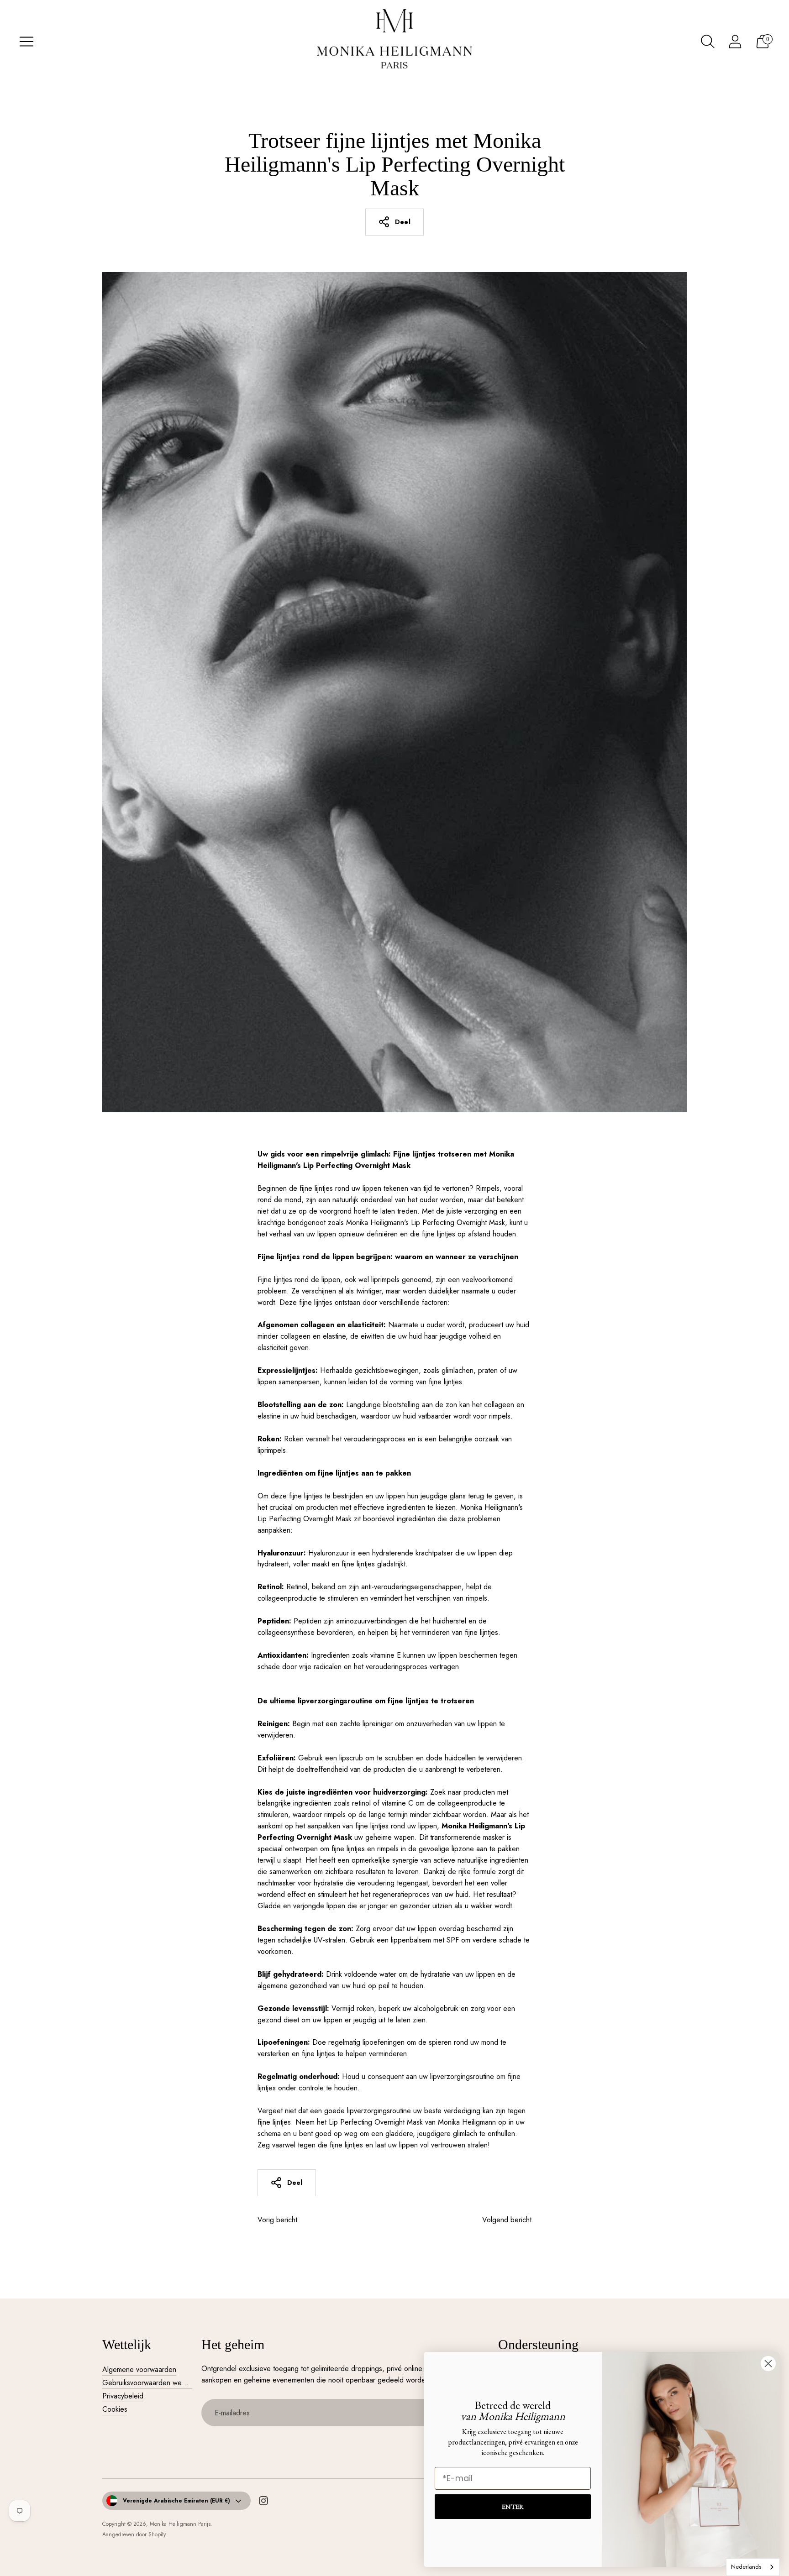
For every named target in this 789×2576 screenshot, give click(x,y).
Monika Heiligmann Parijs (180, 2524)
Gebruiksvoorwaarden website (149, 2383)
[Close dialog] (768, 2364)
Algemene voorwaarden (139, 2369)
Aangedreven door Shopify (134, 2534)
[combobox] (753, 2567)
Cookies (115, 2409)
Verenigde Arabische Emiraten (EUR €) (176, 2501)
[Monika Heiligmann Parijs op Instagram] (263, 2503)
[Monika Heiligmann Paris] (394, 42)
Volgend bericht (507, 2220)
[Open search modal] (708, 42)
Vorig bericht (277, 2220)
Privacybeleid (123, 2396)
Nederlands (746, 2567)
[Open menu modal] (26, 42)
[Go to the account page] (735, 42)
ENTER (513, 2506)
